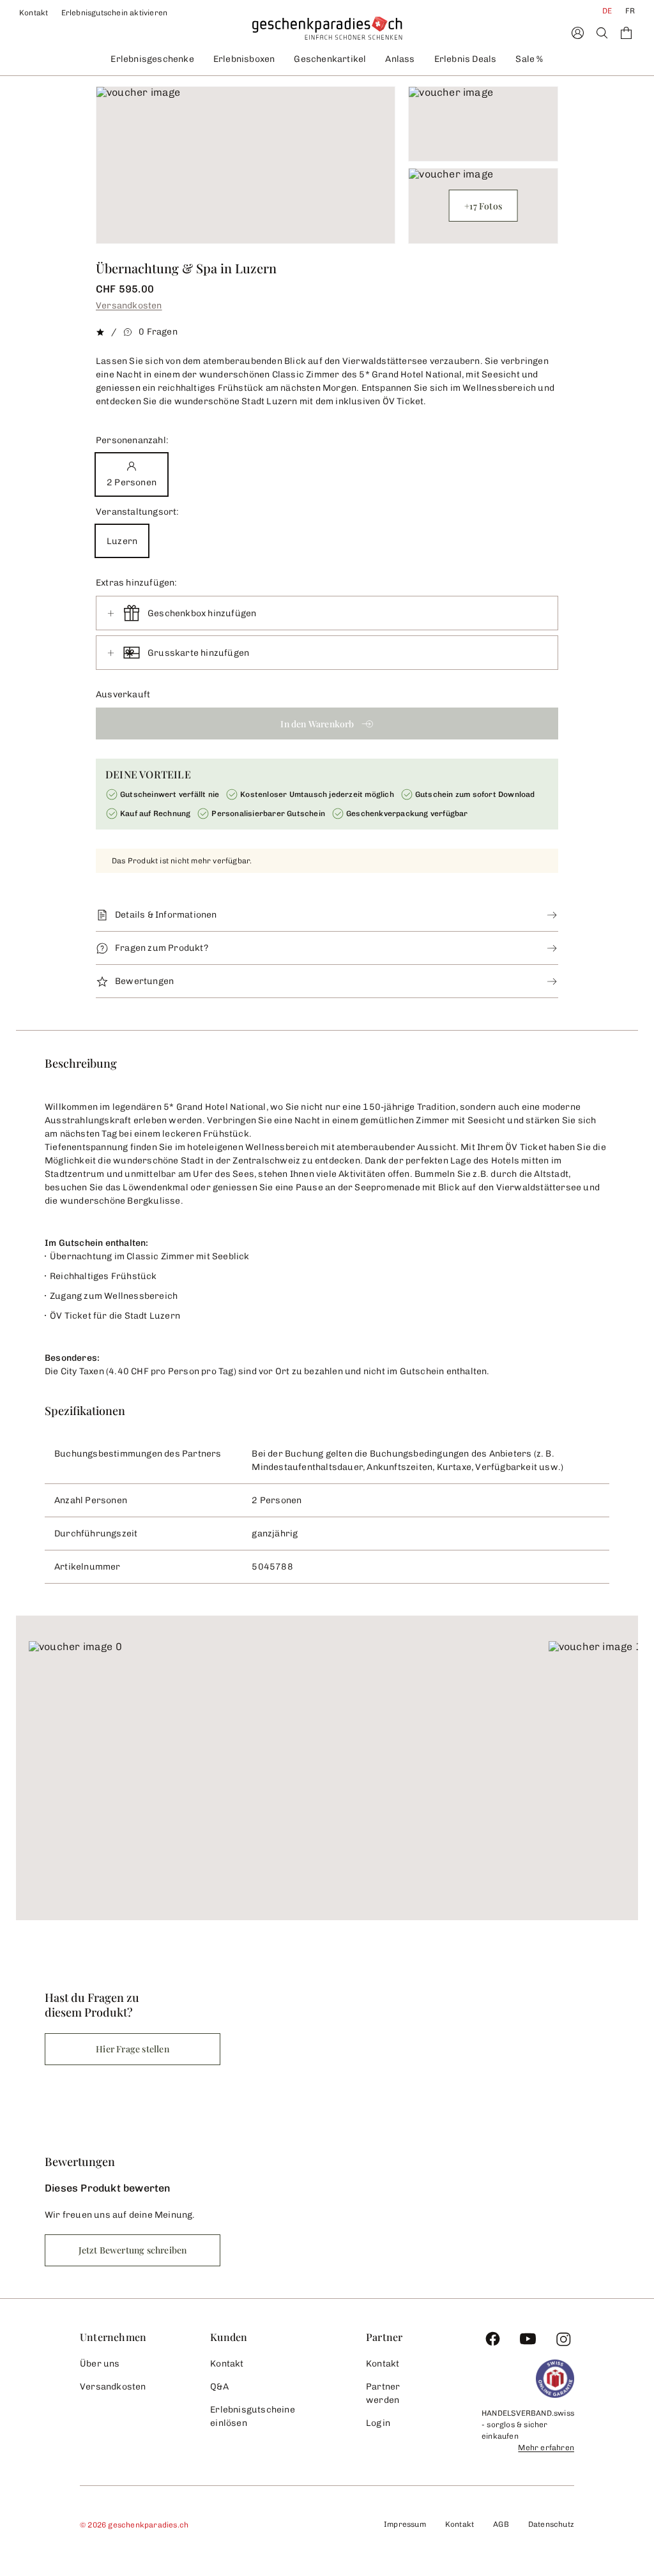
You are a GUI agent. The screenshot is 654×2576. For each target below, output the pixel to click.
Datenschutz (551, 2524)
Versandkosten (129, 306)
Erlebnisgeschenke (152, 59)
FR (630, 11)
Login (378, 2423)
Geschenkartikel (330, 59)
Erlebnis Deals (466, 59)
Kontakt (34, 13)
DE (607, 11)
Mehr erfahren (546, 2448)
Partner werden (383, 2393)
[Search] (602, 33)
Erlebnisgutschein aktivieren (115, 13)
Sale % (529, 59)
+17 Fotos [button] (483, 206)
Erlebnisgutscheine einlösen (253, 2416)
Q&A (219, 2387)
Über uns (100, 2364)
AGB (501, 2524)
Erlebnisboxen (244, 59)
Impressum (405, 2524)
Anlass (400, 59)
